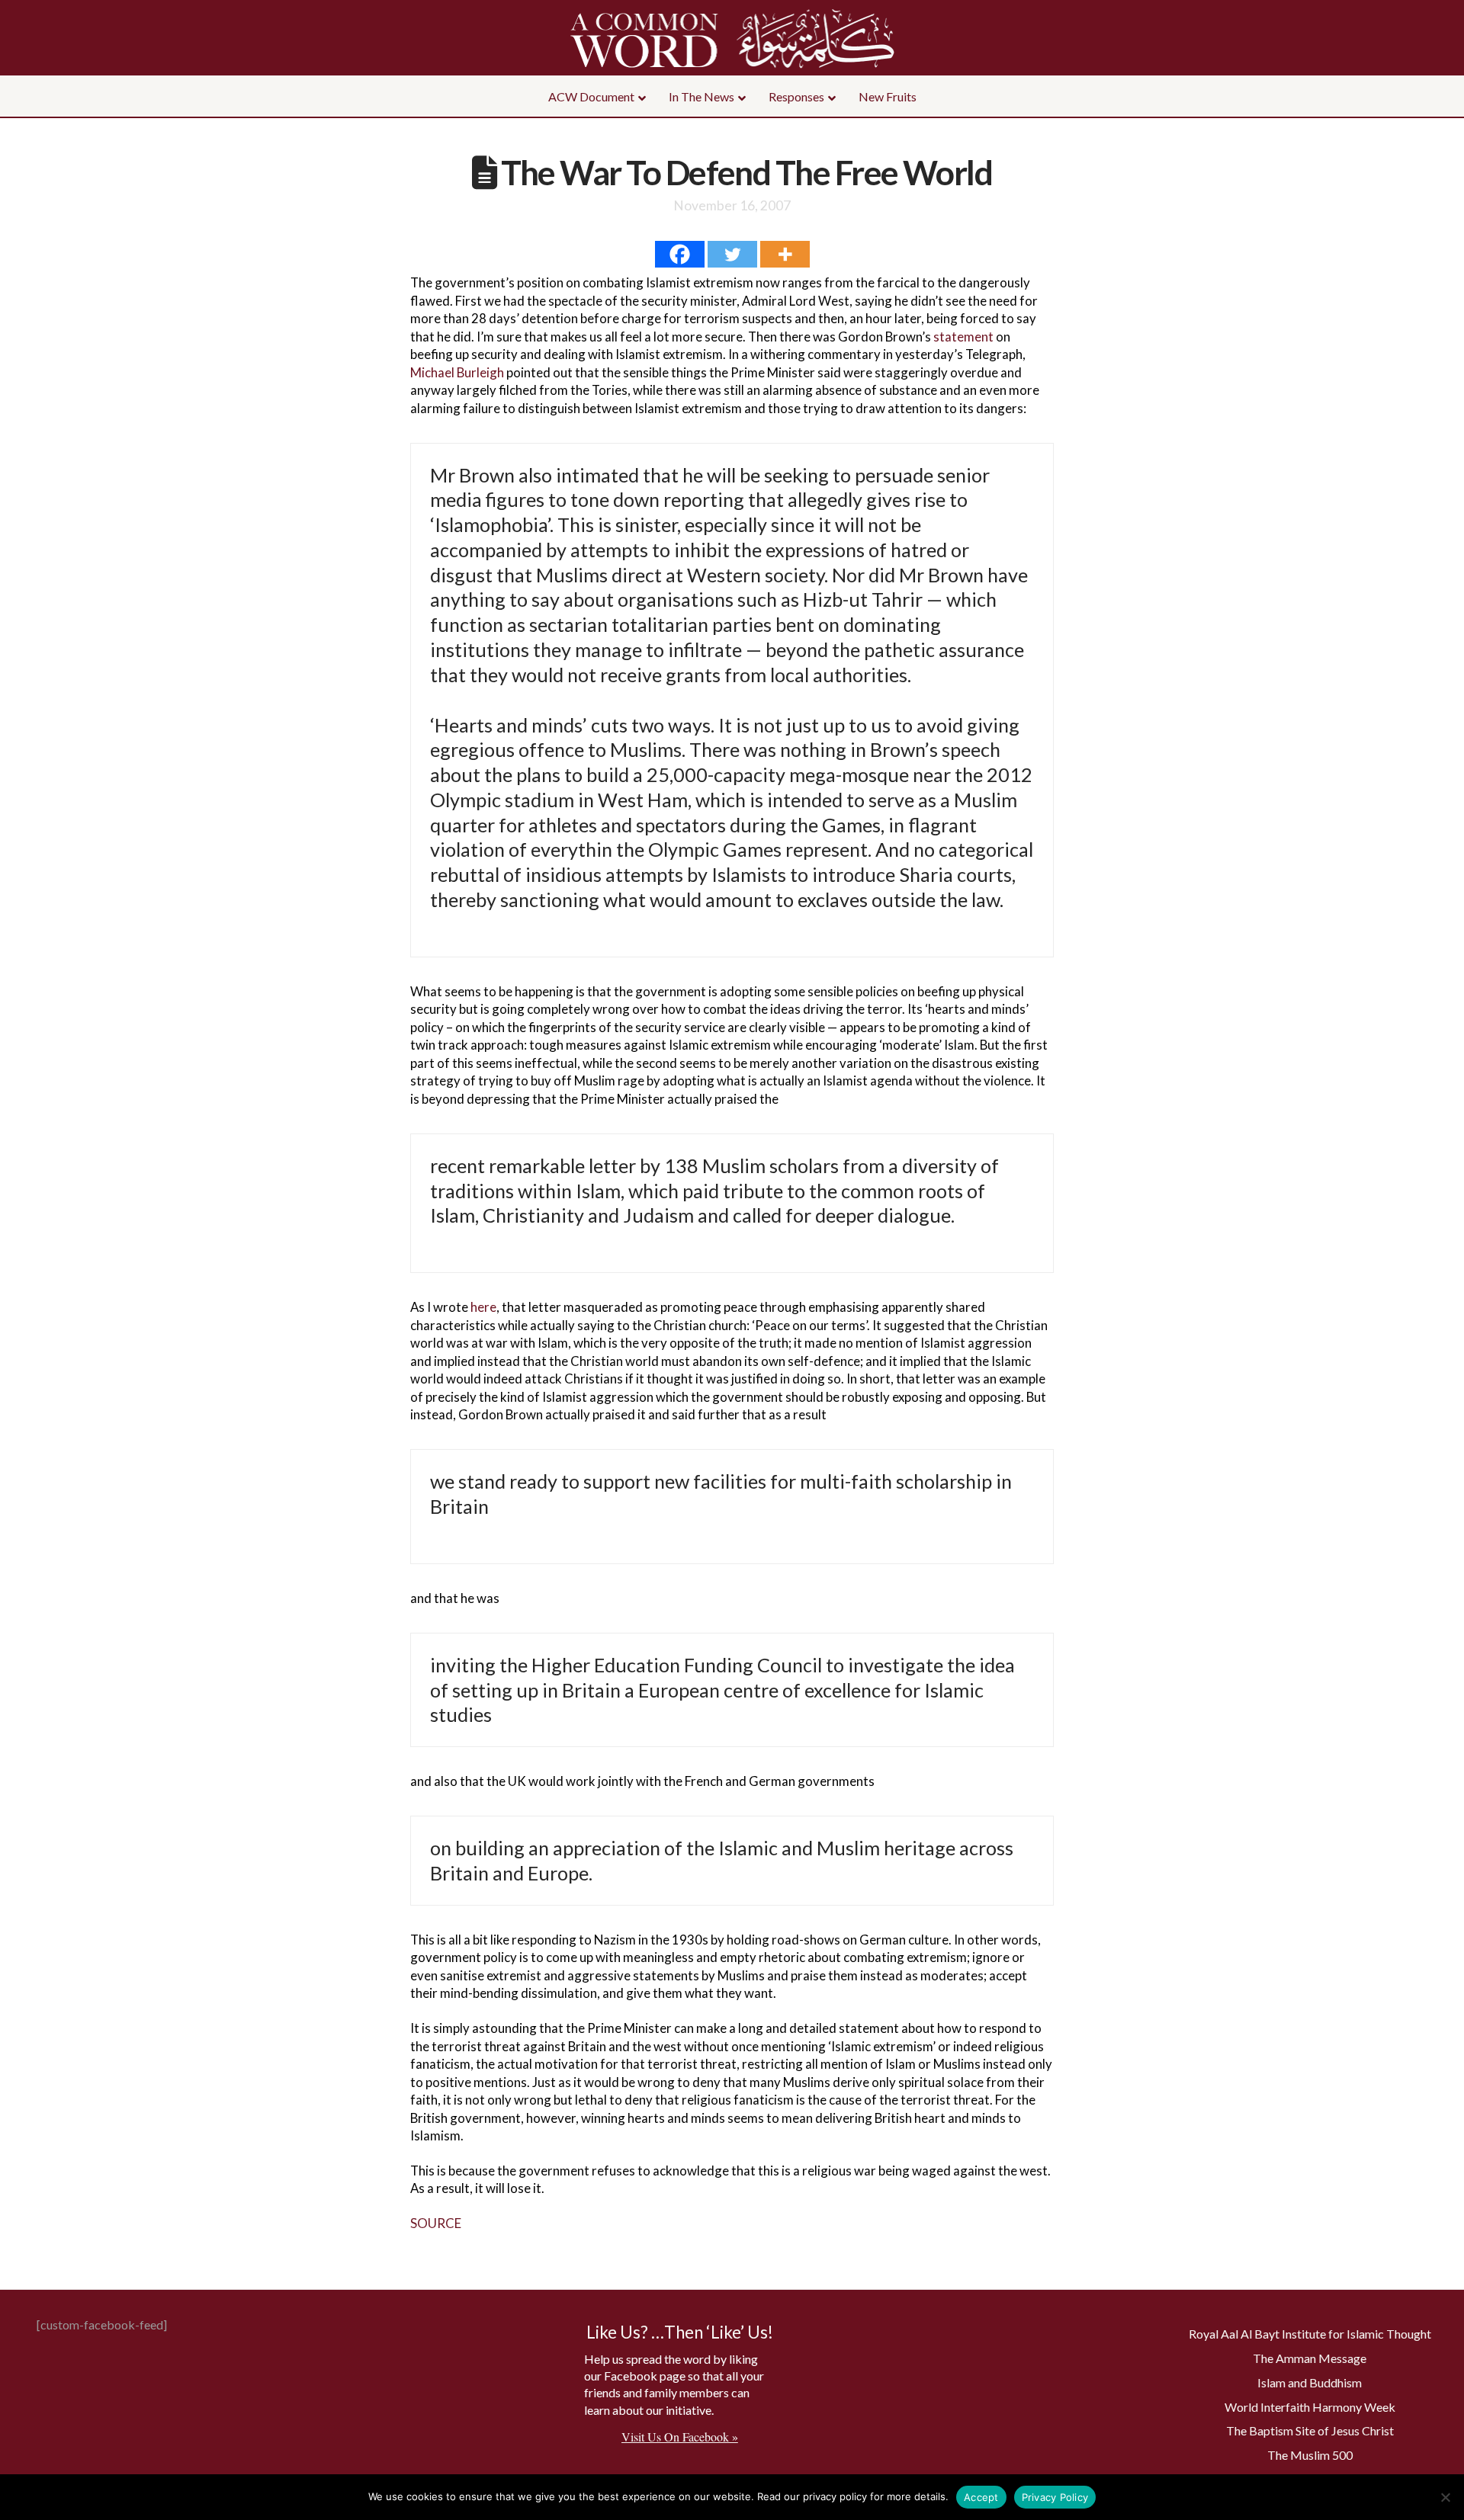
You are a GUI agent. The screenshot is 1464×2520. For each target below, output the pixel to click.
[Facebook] (680, 254)
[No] (1445, 2497)
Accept (981, 2497)
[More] (785, 254)
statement (965, 337)
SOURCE (436, 2223)
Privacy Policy (1055, 2497)
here (483, 1307)
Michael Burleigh (457, 372)
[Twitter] (732, 254)
